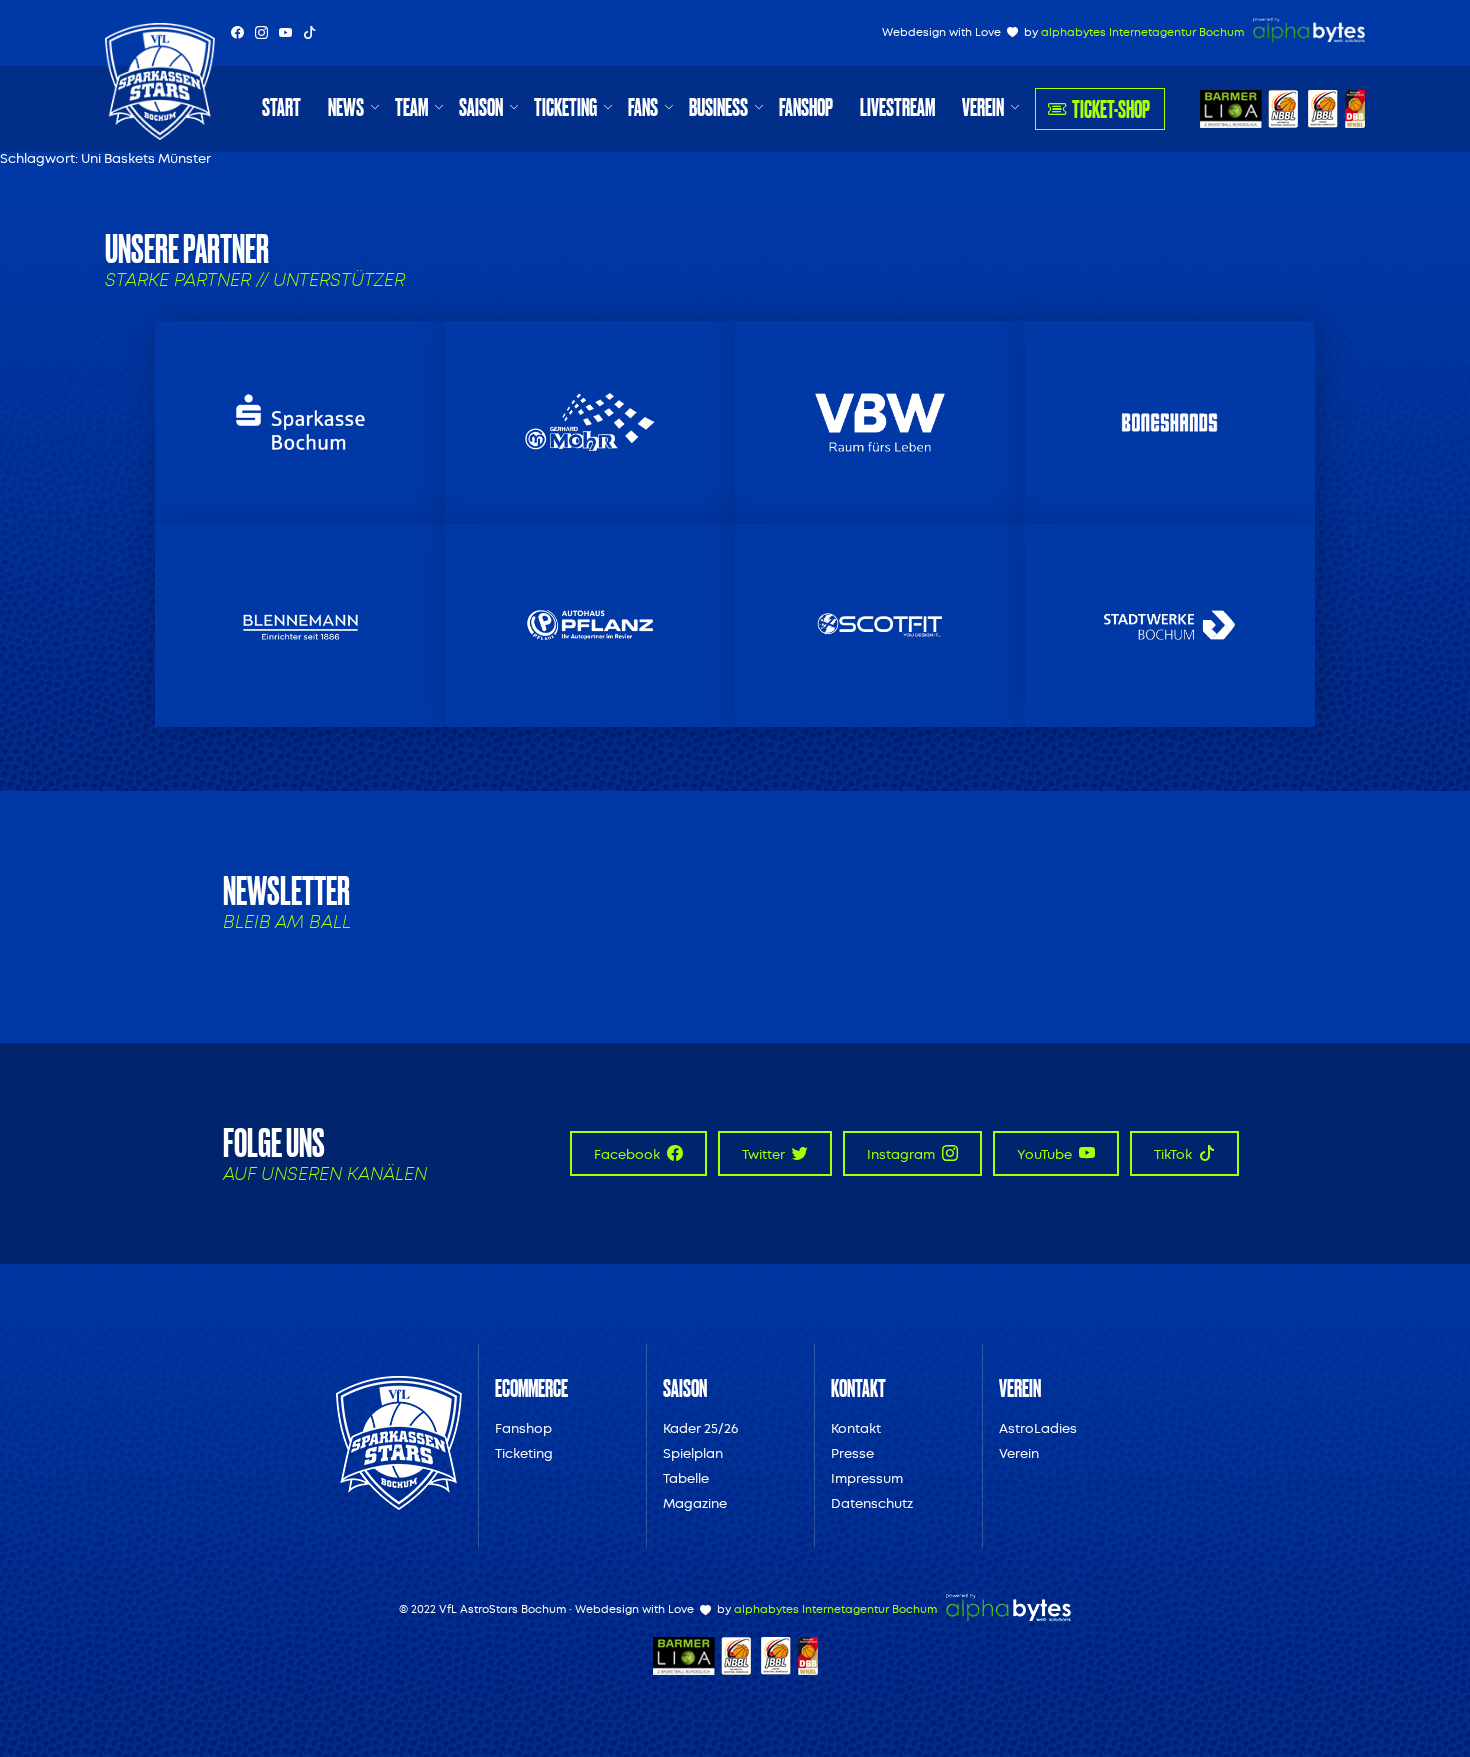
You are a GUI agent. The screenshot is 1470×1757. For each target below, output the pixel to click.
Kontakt (856, 1428)
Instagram (902, 1154)
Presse (852, 1453)
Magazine (695, 1503)
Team (411, 107)
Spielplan (693, 1453)
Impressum (867, 1478)
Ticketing (565, 107)
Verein (983, 107)
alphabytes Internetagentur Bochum (1142, 32)
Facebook (628, 1154)
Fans (643, 107)
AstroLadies (1038, 1428)
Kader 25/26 (700, 1428)
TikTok (1174, 1154)
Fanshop (806, 107)
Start (281, 107)
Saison (481, 107)
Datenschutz (872, 1503)
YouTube (1046, 1154)
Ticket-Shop (1111, 108)
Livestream (897, 107)
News (346, 107)
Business (718, 107)
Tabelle (686, 1478)
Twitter (765, 1154)
